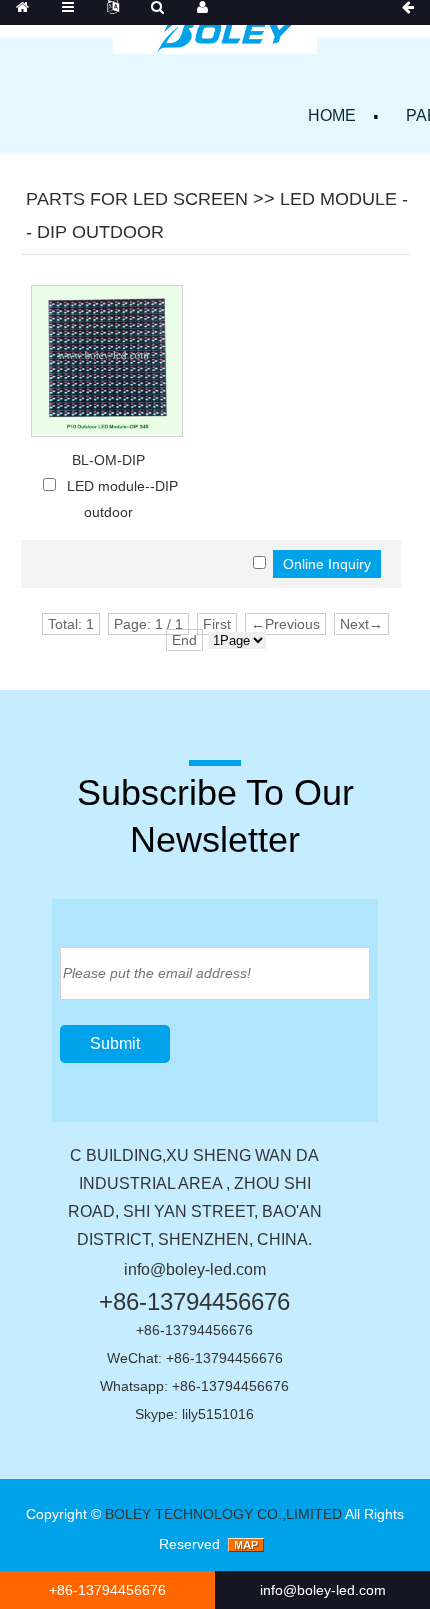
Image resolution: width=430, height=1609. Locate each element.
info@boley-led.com (195, 1269)
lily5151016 (218, 1414)
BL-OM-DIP (108, 460)
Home (332, 115)
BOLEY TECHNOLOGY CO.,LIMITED (223, 1514)
